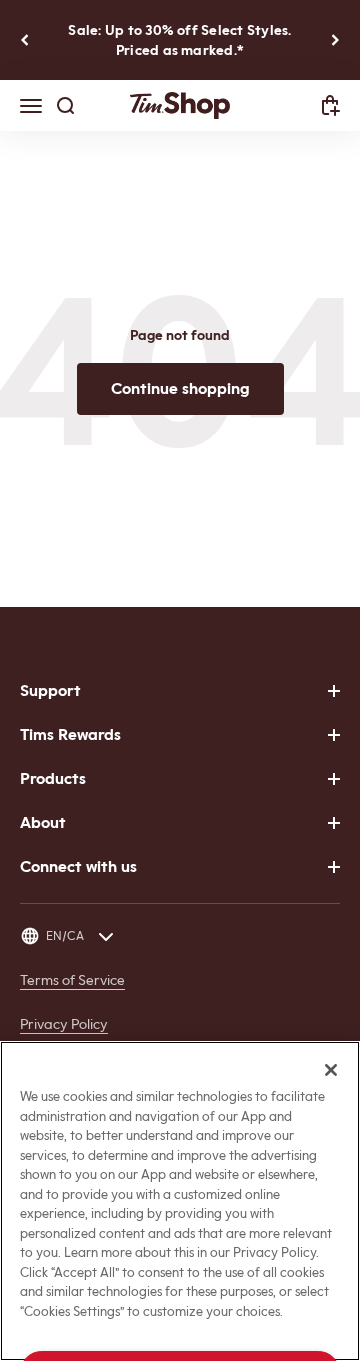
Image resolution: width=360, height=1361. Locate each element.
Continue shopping (180, 388)
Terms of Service (72, 980)
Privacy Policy (64, 1024)
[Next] (335, 40)
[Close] (331, 1070)
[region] (180, 1201)
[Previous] (24, 40)
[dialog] (331, 105)
